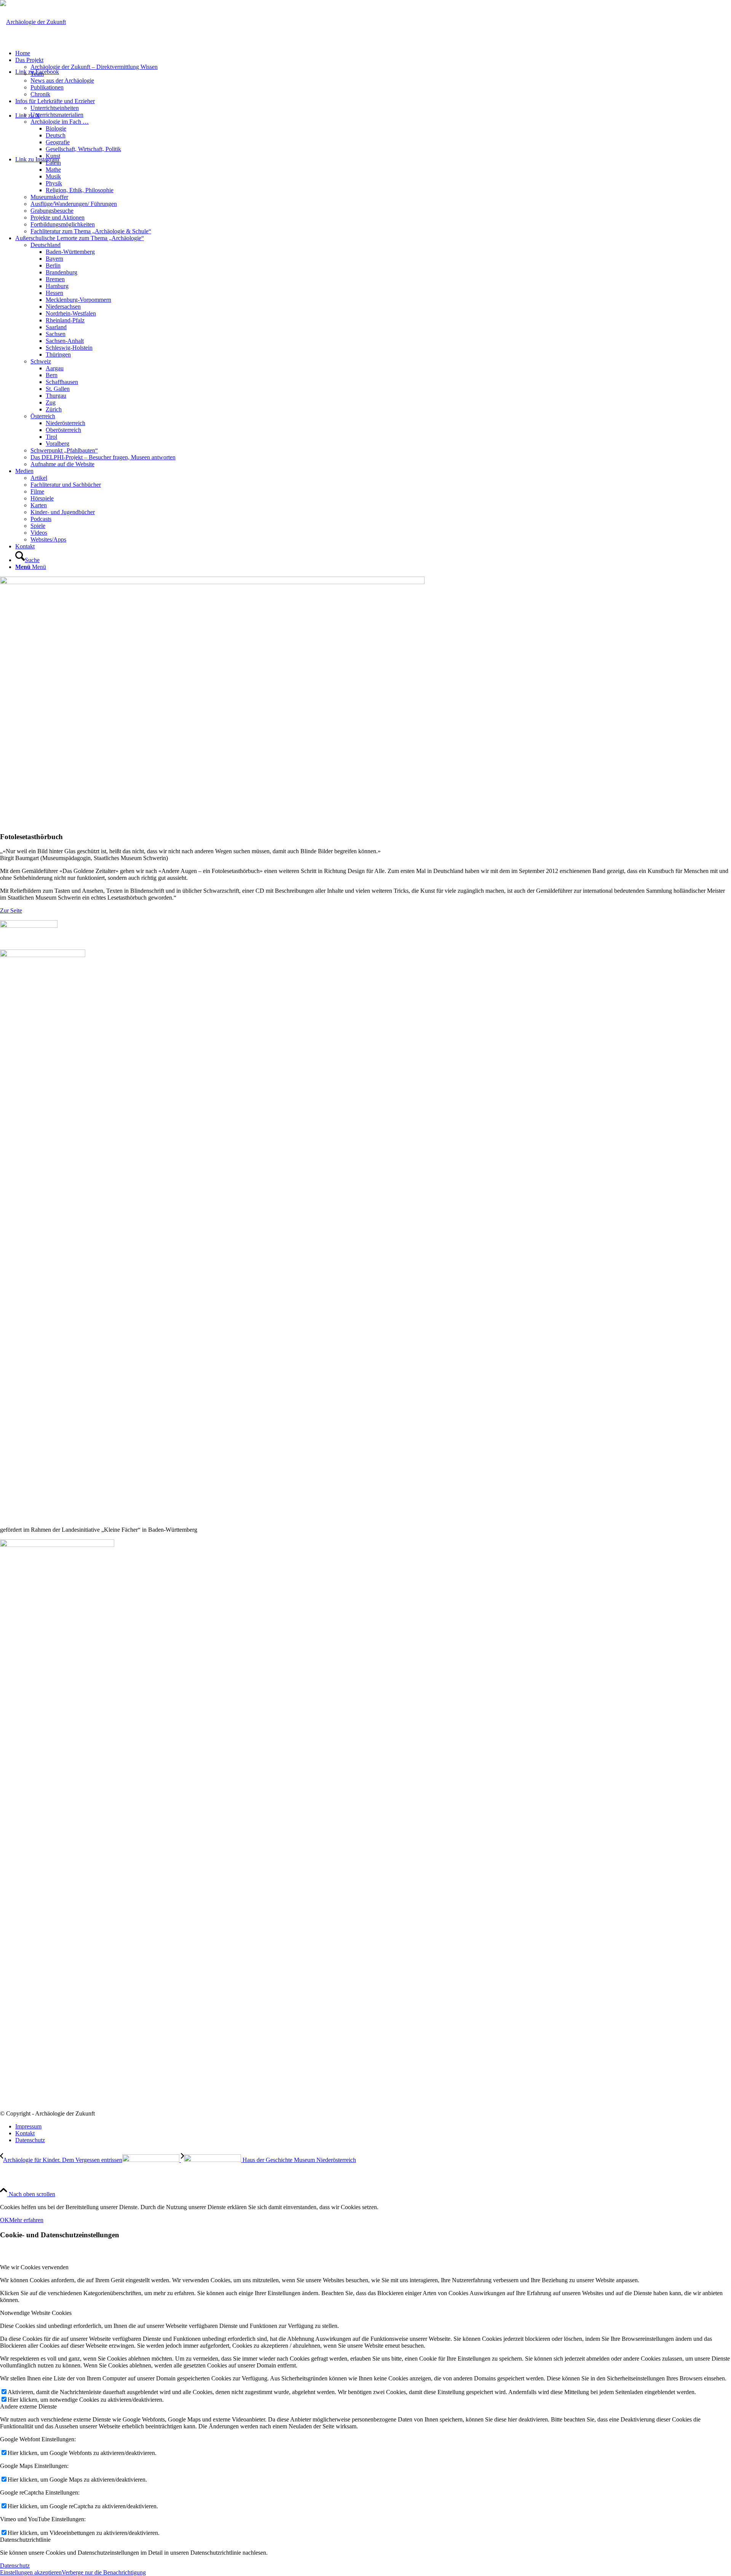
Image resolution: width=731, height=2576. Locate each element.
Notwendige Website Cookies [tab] (36, 2313)
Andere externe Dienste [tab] (28, 2406)
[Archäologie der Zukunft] (33, 22)
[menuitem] (373, 53)
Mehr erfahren (26, 2220)
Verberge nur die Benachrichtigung (104, 2572)
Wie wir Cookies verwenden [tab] (34, 2267)
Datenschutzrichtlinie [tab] (25, 2540)
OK (5, 2220)
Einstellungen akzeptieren (31, 2572)
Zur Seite (11, 910)
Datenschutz (15, 2566)
